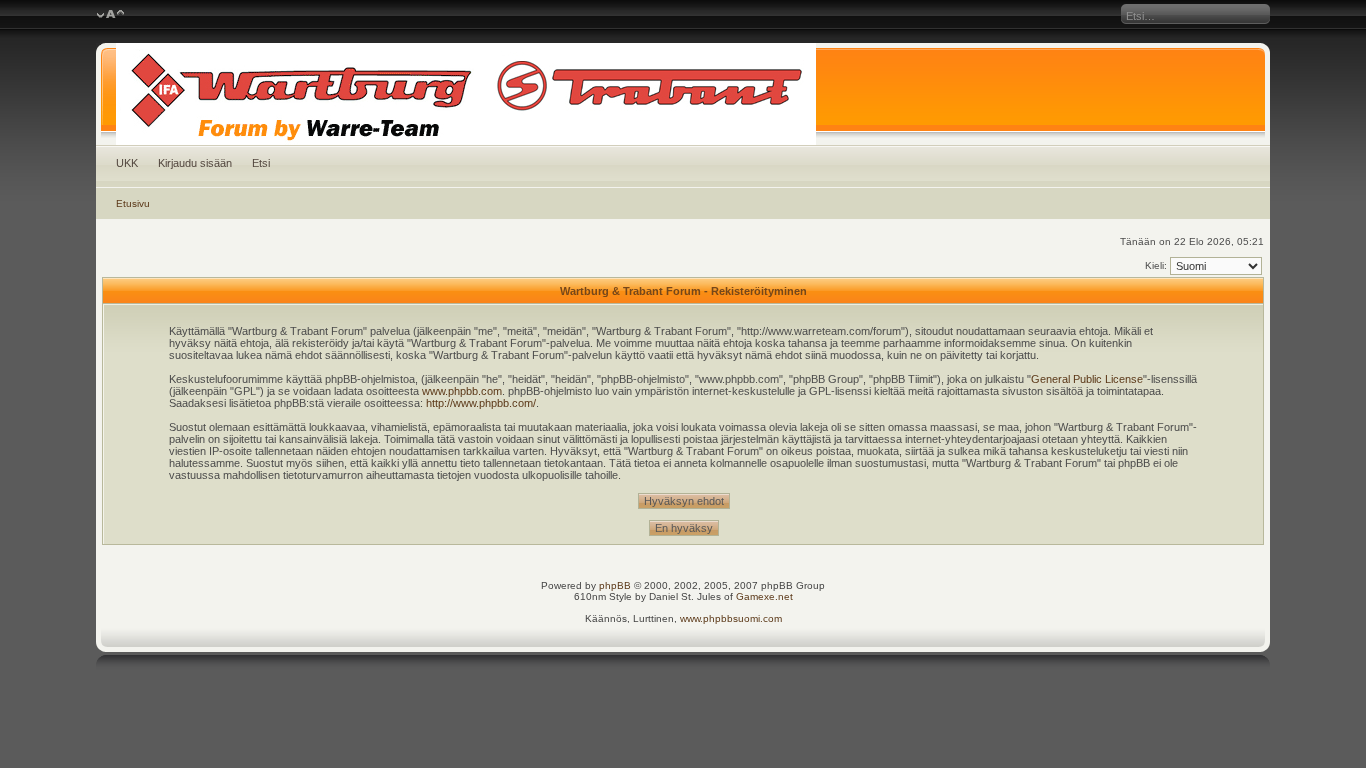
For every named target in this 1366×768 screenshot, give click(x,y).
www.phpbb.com (462, 391)
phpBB (615, 585)
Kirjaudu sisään (195, 163)
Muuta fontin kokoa (110, 15)
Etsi (261, 163)
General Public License (1087, 379)
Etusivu (133, 203)
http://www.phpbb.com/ (481, 403)
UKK (127, 163)
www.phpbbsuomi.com (731, 618)
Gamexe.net (764, 596)
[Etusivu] (683, 94)
